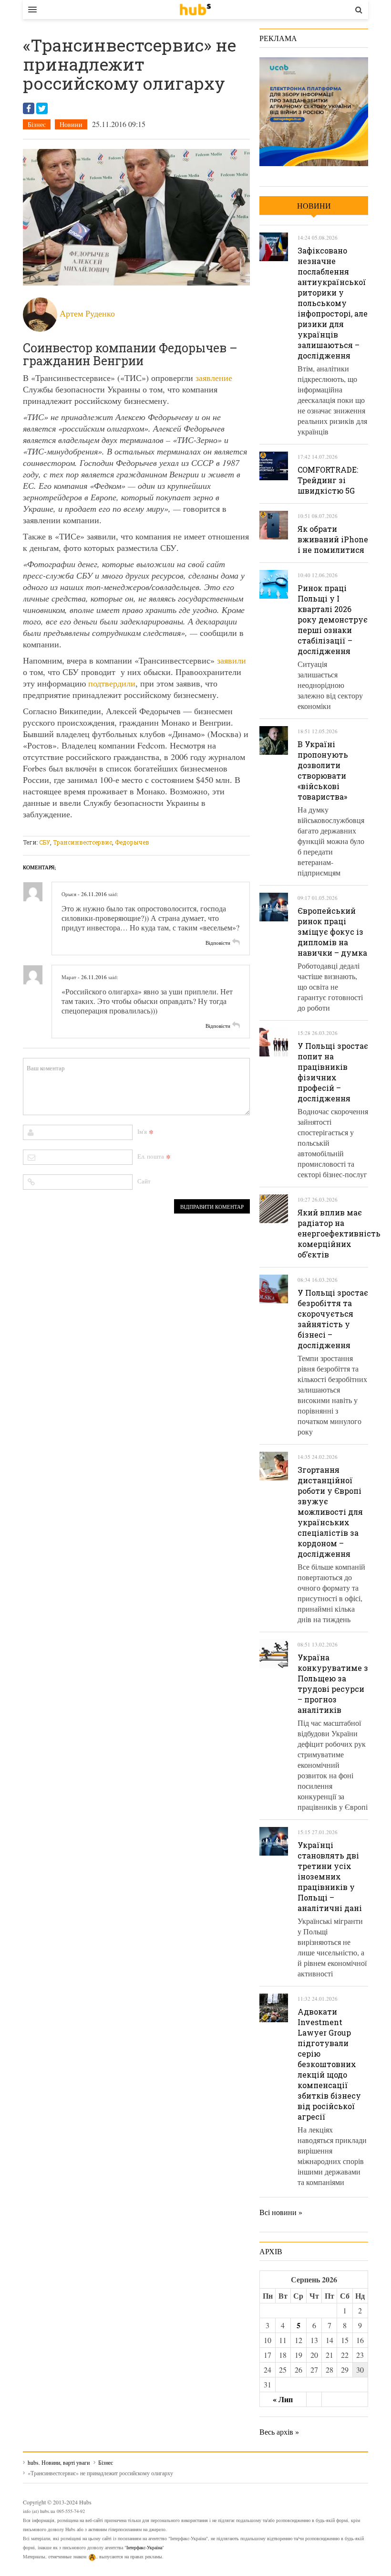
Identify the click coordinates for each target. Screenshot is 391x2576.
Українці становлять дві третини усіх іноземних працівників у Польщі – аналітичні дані (330, 1876)
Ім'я (142, 1131)
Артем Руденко (87, 313)
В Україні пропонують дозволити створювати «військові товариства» (323, 770)
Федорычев (132, 842)
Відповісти (218, 943)
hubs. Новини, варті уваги (195, 10)
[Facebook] (29, 108)
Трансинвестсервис (82, 842)
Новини (71, 124)
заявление (214, 378)
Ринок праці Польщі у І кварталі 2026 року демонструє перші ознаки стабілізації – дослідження (333, 619)
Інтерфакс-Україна (144, 2547)
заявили (232, 660)
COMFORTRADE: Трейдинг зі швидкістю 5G (328, 480)
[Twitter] (42, 108)
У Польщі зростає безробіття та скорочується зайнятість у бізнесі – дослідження (333, 1319)
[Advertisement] (196, 830)
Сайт (144, 1181)
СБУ (45, 842)
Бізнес (37, 124)
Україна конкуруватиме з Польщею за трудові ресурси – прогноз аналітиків (333, 1684)
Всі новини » (281, 2212)
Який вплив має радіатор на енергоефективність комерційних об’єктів (339, 1233)
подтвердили (112, 683)
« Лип (283, 2399)
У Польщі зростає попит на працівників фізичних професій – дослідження (333, 1072)
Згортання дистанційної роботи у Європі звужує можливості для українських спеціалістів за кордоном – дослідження (330, 1512)
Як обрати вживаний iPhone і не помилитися (333, 539)
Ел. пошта (151, 1156)
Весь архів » (279, 2432)
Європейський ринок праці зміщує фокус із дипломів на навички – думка (332, 932)
